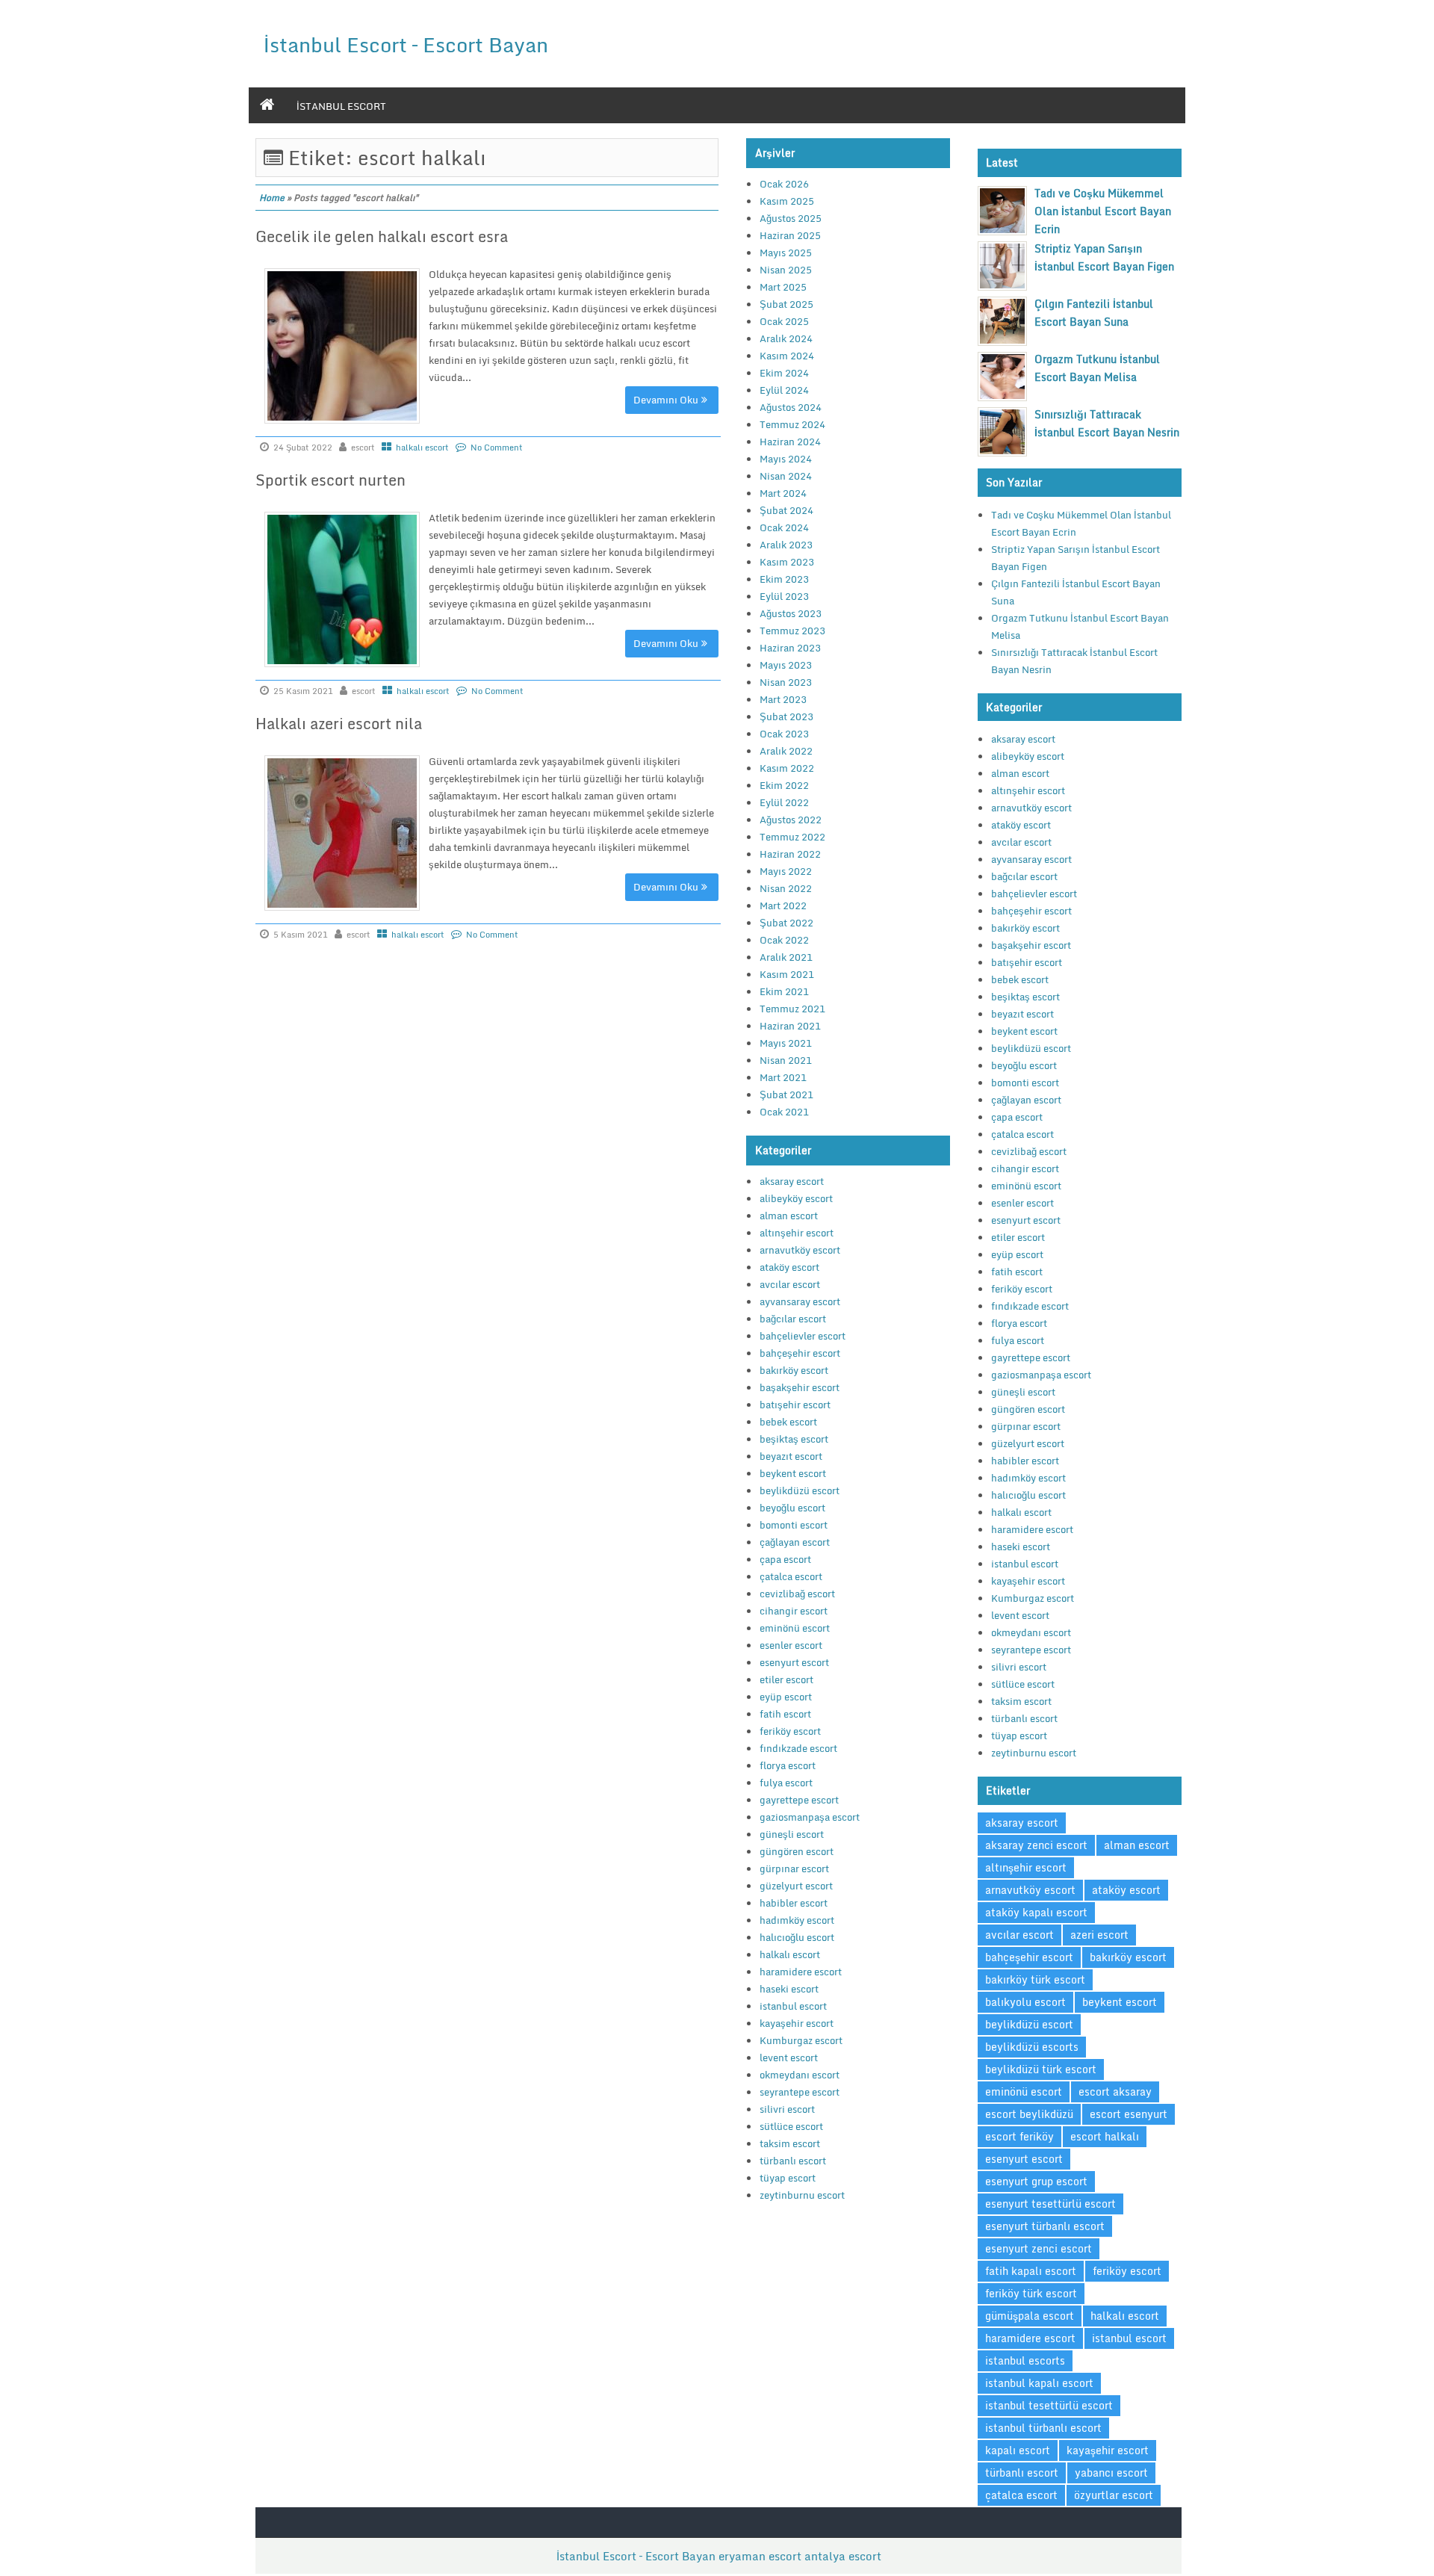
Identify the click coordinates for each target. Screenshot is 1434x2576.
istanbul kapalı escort (1039, 2383)
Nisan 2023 (786, 682)
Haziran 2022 (790, 854)
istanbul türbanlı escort (1043, 2428)
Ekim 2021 (784, 991)
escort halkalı (1105, 2136)
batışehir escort (795, 1405)
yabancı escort (1111, 2473)
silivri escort (787, 2109)
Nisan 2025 (786, 270)
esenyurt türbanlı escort (1045, 2226)
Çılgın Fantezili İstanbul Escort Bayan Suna (1094, 313)
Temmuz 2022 (792, 837)
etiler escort (786, 1679)
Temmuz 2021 (792, 1009)
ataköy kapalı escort (1036, 1912)
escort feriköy (1019, 2136)
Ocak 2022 (784, 940)
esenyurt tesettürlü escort (1050, 2204)
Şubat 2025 (786, 304)
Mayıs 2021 (786, 1043)
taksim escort (790, 2143)
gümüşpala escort (1030, 2316)
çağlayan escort (795, 1542)
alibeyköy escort (796, 1198)
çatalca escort (791, 1576)
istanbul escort (341, 106)
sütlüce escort (791, 2126)
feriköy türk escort (1031, 2293)
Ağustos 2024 (791, 407)
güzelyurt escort (796, 1886)
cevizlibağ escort (797, 1594)
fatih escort (785, 1714)
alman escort (789, 1216)
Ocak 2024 (784, 527)
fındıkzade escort (798, 1748)
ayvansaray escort (800, 1301)
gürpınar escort (794, 1868)
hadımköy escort (797, 1920)
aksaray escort (792, 1181)
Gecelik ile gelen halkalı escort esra (382, 236)
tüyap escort (788, 2178)
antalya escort (843, 2556)
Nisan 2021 (786, 1060)
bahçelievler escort (803, 1336)
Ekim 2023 (784, 579)
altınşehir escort (797, 1233)
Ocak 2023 (784, 734)
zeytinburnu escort (802, 2195)
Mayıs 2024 (786, 459)
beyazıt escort (791, 1456)
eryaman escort (760, 2556)
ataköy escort (789, 1267)
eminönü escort (795, 1628)
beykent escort (793, 1473)
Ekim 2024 (784, 373)
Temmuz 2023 (792, 631)
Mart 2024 (783, 493)
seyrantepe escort (800, 2092)
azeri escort (1099, 1935)
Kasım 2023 (787, 562)
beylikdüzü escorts (1032, 2047)
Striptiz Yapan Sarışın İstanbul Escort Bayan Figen (1104, 257)
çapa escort (785, 1559)
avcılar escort (790, 1284)
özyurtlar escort (1114, 2495)
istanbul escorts (1025, 2360)
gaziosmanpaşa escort (810, 1817)
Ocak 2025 (784, 321)
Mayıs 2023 (786, 665)
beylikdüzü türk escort (1041, 2069)
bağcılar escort (793, 1319)
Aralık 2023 (786, 545)
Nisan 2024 (786, 476)
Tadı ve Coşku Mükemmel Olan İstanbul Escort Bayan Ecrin (1103, 211)
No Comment (497, 448)
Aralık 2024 (786, 338)
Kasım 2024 (787, 356)
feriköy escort (790, 1731)
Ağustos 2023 (791, 613)
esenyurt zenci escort (1039, 2248)
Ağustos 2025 (791, 218)
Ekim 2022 (784, 785)
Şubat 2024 (786, 510)
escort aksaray (1115, 2092)
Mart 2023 (783, 699)
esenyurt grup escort (1036, 2181)
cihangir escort (794, 1611)
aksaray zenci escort (1036, 1845)
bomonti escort (794, 1525)
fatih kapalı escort (1031, 2271)
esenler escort (791, 1645)
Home (272, 198)
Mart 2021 (783, 1077)
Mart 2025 (783, 287)
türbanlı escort (793, 2161)
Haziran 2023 (790, 648)
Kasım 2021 (787, 974)
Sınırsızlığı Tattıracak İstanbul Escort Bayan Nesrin (1107, 423)
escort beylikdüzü (1029, 2114)
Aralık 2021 (786, 957)
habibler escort (794, 1903)
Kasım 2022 (787, 768)
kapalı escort (1018, 2450)
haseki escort (789, 1989)
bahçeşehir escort (800, 1353)
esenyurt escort (794, 1662)
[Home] (267, 105)
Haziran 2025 (790, 235)
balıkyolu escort (1025, 2002)
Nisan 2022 (786, 888)
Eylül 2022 (784, 802)
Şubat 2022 (786, 923)
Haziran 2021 (790, 1026)
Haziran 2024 (790, 442)
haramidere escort (801, 1972)
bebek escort (788, 1422)
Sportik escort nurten (330, 480)
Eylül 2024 (784, 390)
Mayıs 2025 (786, 253)
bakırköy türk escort (1035, 1979)
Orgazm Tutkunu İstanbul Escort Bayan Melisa (1097, 368)
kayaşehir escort (797, 2023)
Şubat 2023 (786, 716)
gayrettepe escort (799, 1800)
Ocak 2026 (784, 184)
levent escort (789, 2058)
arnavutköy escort (800, 1250)
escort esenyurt (1129, 2114)
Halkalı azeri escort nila (339, 724)
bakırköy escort (794, 1370)
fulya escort (786, 1783)
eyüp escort (786, 1697)
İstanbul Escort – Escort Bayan (406, 44)
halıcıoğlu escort (797, 1937)
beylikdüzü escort (800, 1490)
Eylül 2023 (784, 596)
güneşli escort (792, 1834)
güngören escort (797, 1851)
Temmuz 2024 (792, 424)
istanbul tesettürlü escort (1049, 2405)
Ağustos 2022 (791, 820)
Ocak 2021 (784, 1112)
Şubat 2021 (786, 1095)
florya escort (788, 1765)
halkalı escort (422, 448)
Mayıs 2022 (786, 871)
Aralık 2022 (786, 751)
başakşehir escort (800, 1387)
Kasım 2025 (787, 201)
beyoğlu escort (792, 1508)
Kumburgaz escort (801, 2040)
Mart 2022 (783, 905)
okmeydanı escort (800, 2075)
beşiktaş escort (794, 1439)
